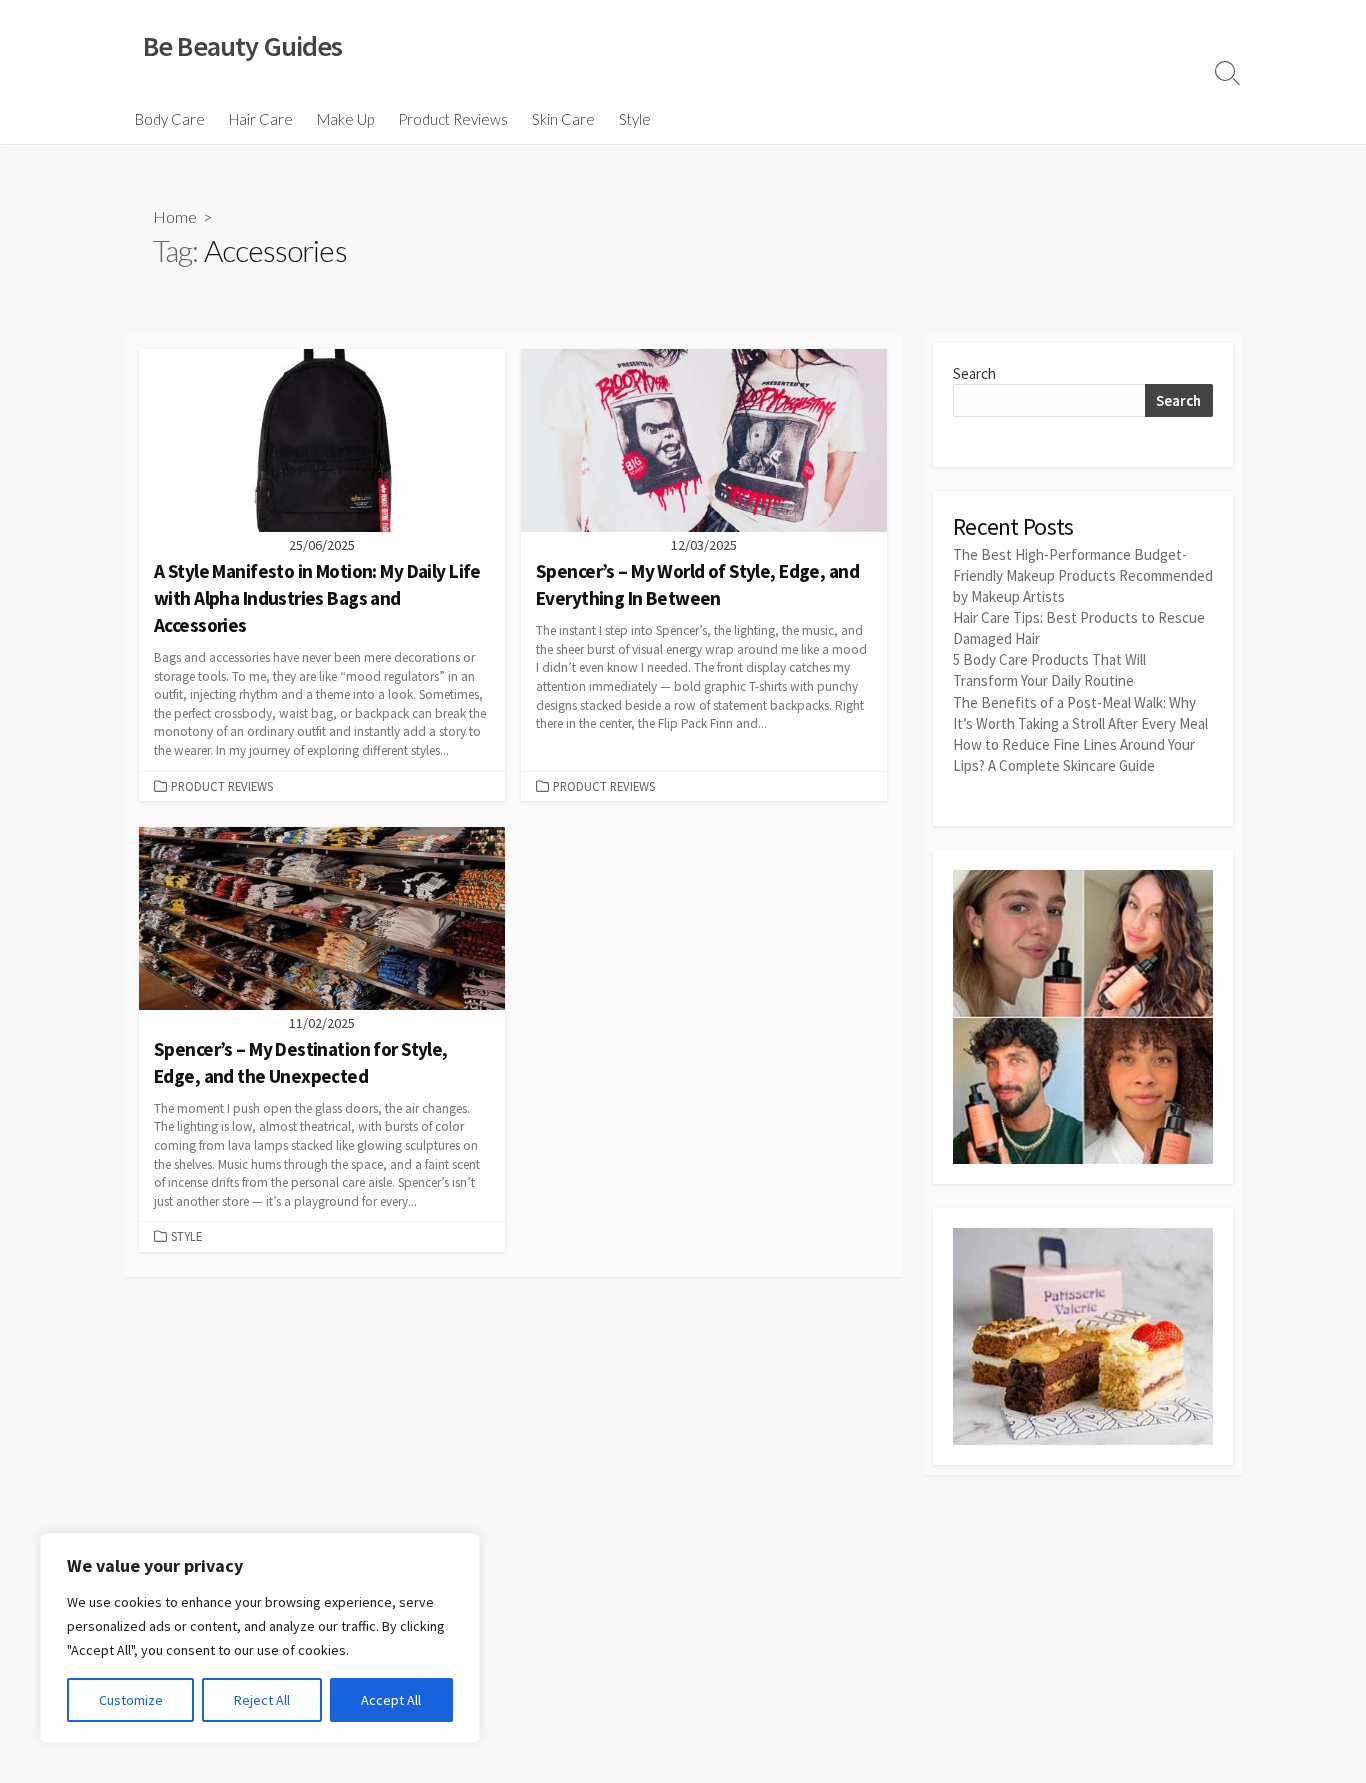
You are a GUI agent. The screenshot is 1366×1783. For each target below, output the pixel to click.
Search (974, 373)
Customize (131, 1700)
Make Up (345, 119)
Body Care (170, 119)
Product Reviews (453, 119)
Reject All (262, 1700)
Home (175, 216)
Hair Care (261, 119)
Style (635, 119)
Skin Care (563, 119)
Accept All (391, 1700)
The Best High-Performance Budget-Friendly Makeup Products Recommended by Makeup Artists (1083, 575)
